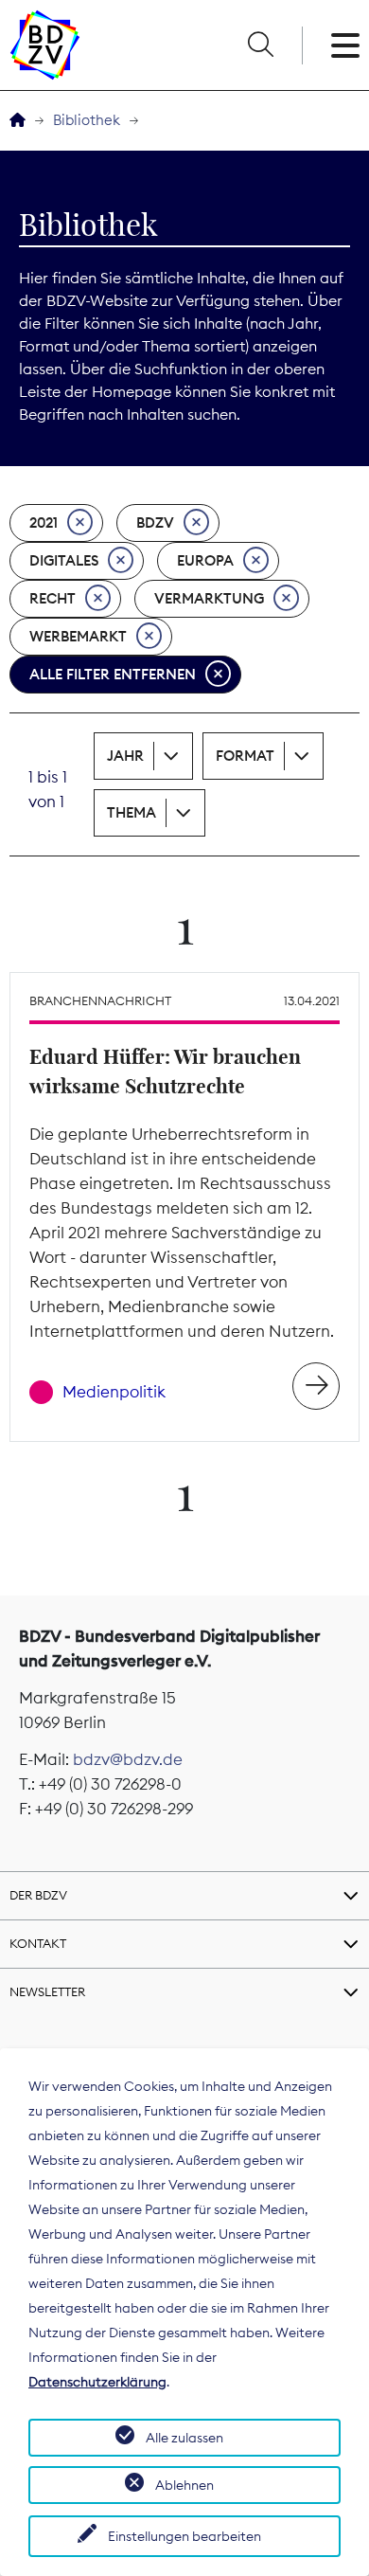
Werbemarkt (78, 636)
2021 (44, 522)
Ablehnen (184, 2485)
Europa (205, 560)
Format (245, 756)
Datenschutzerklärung (97, 2382)
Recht (53, 598)
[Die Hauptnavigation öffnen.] (345, 45)
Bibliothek (87, 120)
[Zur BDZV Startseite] (18, 121)
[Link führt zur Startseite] (45, 45)
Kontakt (38, 1943)
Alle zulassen (184, 2438)
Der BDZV (38, 1895)
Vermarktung (209, 598)
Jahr (125, 756)
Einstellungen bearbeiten (184, 2536)
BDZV (155, 522)
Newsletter (47, 1991)
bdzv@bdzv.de (128, 1759)
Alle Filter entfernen (113, 674)
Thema (132, 812)
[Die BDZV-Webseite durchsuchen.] (260, 45)
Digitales (64, 560)
